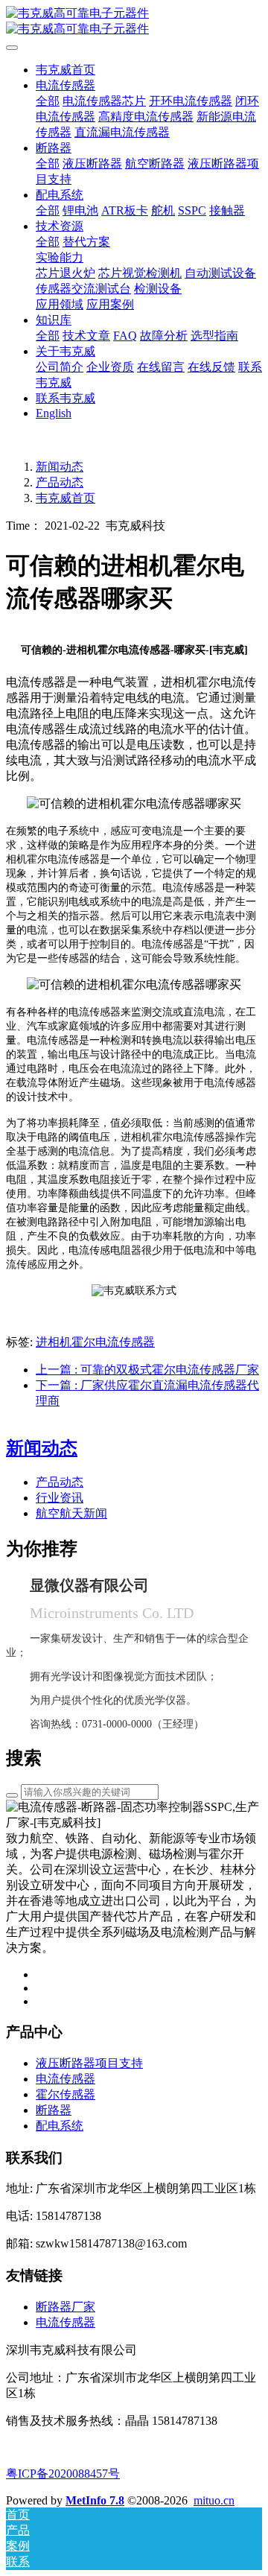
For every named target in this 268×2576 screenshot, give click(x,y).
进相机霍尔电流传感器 (95, 1342)
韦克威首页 (66, 70)
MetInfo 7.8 (95, 2500)
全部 (48, 101)
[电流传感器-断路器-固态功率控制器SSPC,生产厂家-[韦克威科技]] (134, 22)
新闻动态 (60, 467)
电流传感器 (66, 2322)
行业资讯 (60, 1498)
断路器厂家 (66, 2307)
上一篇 (147, 1370)
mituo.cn (214, 2500)
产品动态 (60, 482)
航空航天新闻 (71, 1513)
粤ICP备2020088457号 (63, 2474)
